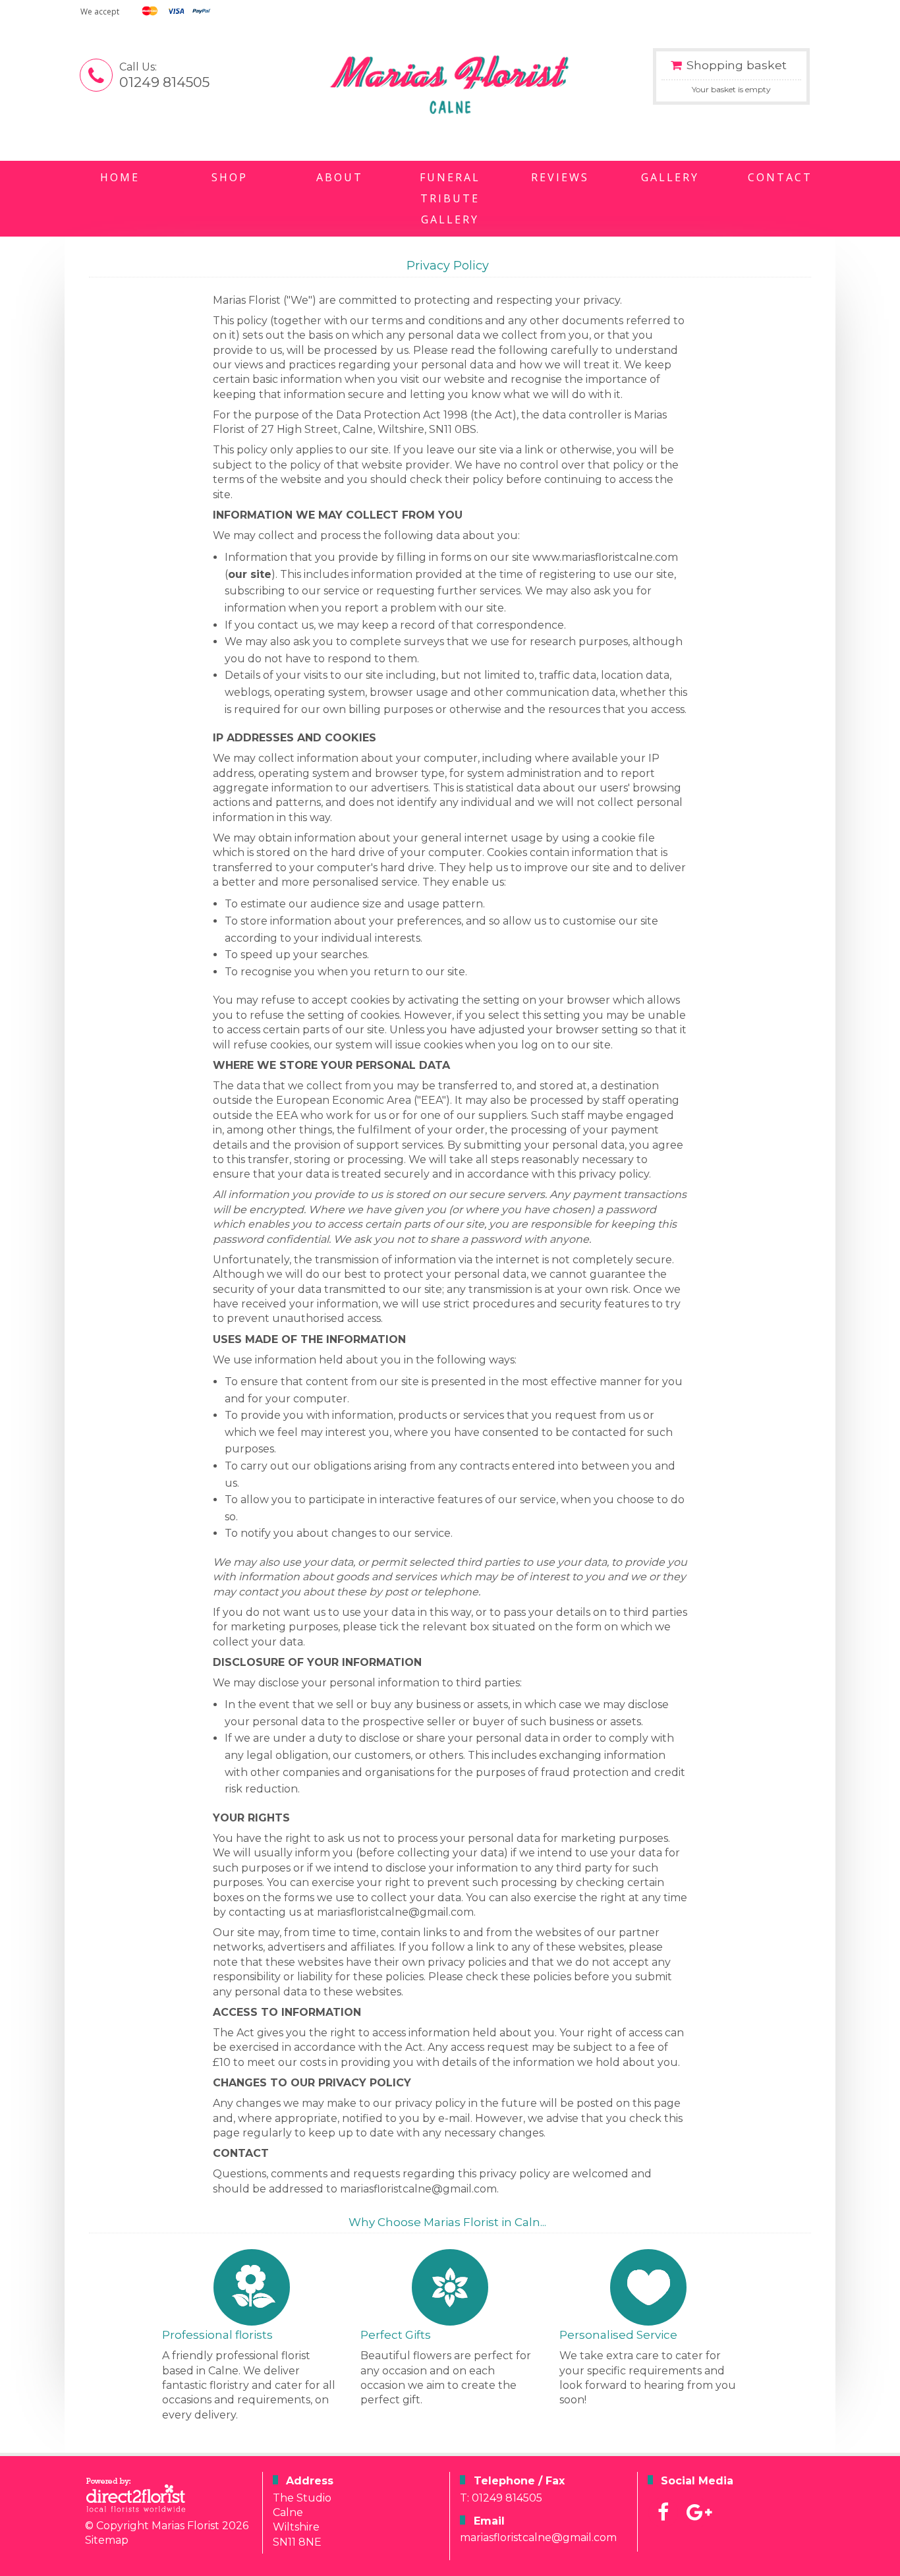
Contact (780, 177)
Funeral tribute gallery (450, 198)
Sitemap (107, 2540)
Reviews (560, 177)
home (120, 177)
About (340, 177)
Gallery (670, 177)
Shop (230, 177)
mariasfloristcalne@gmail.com (538, 2537)
